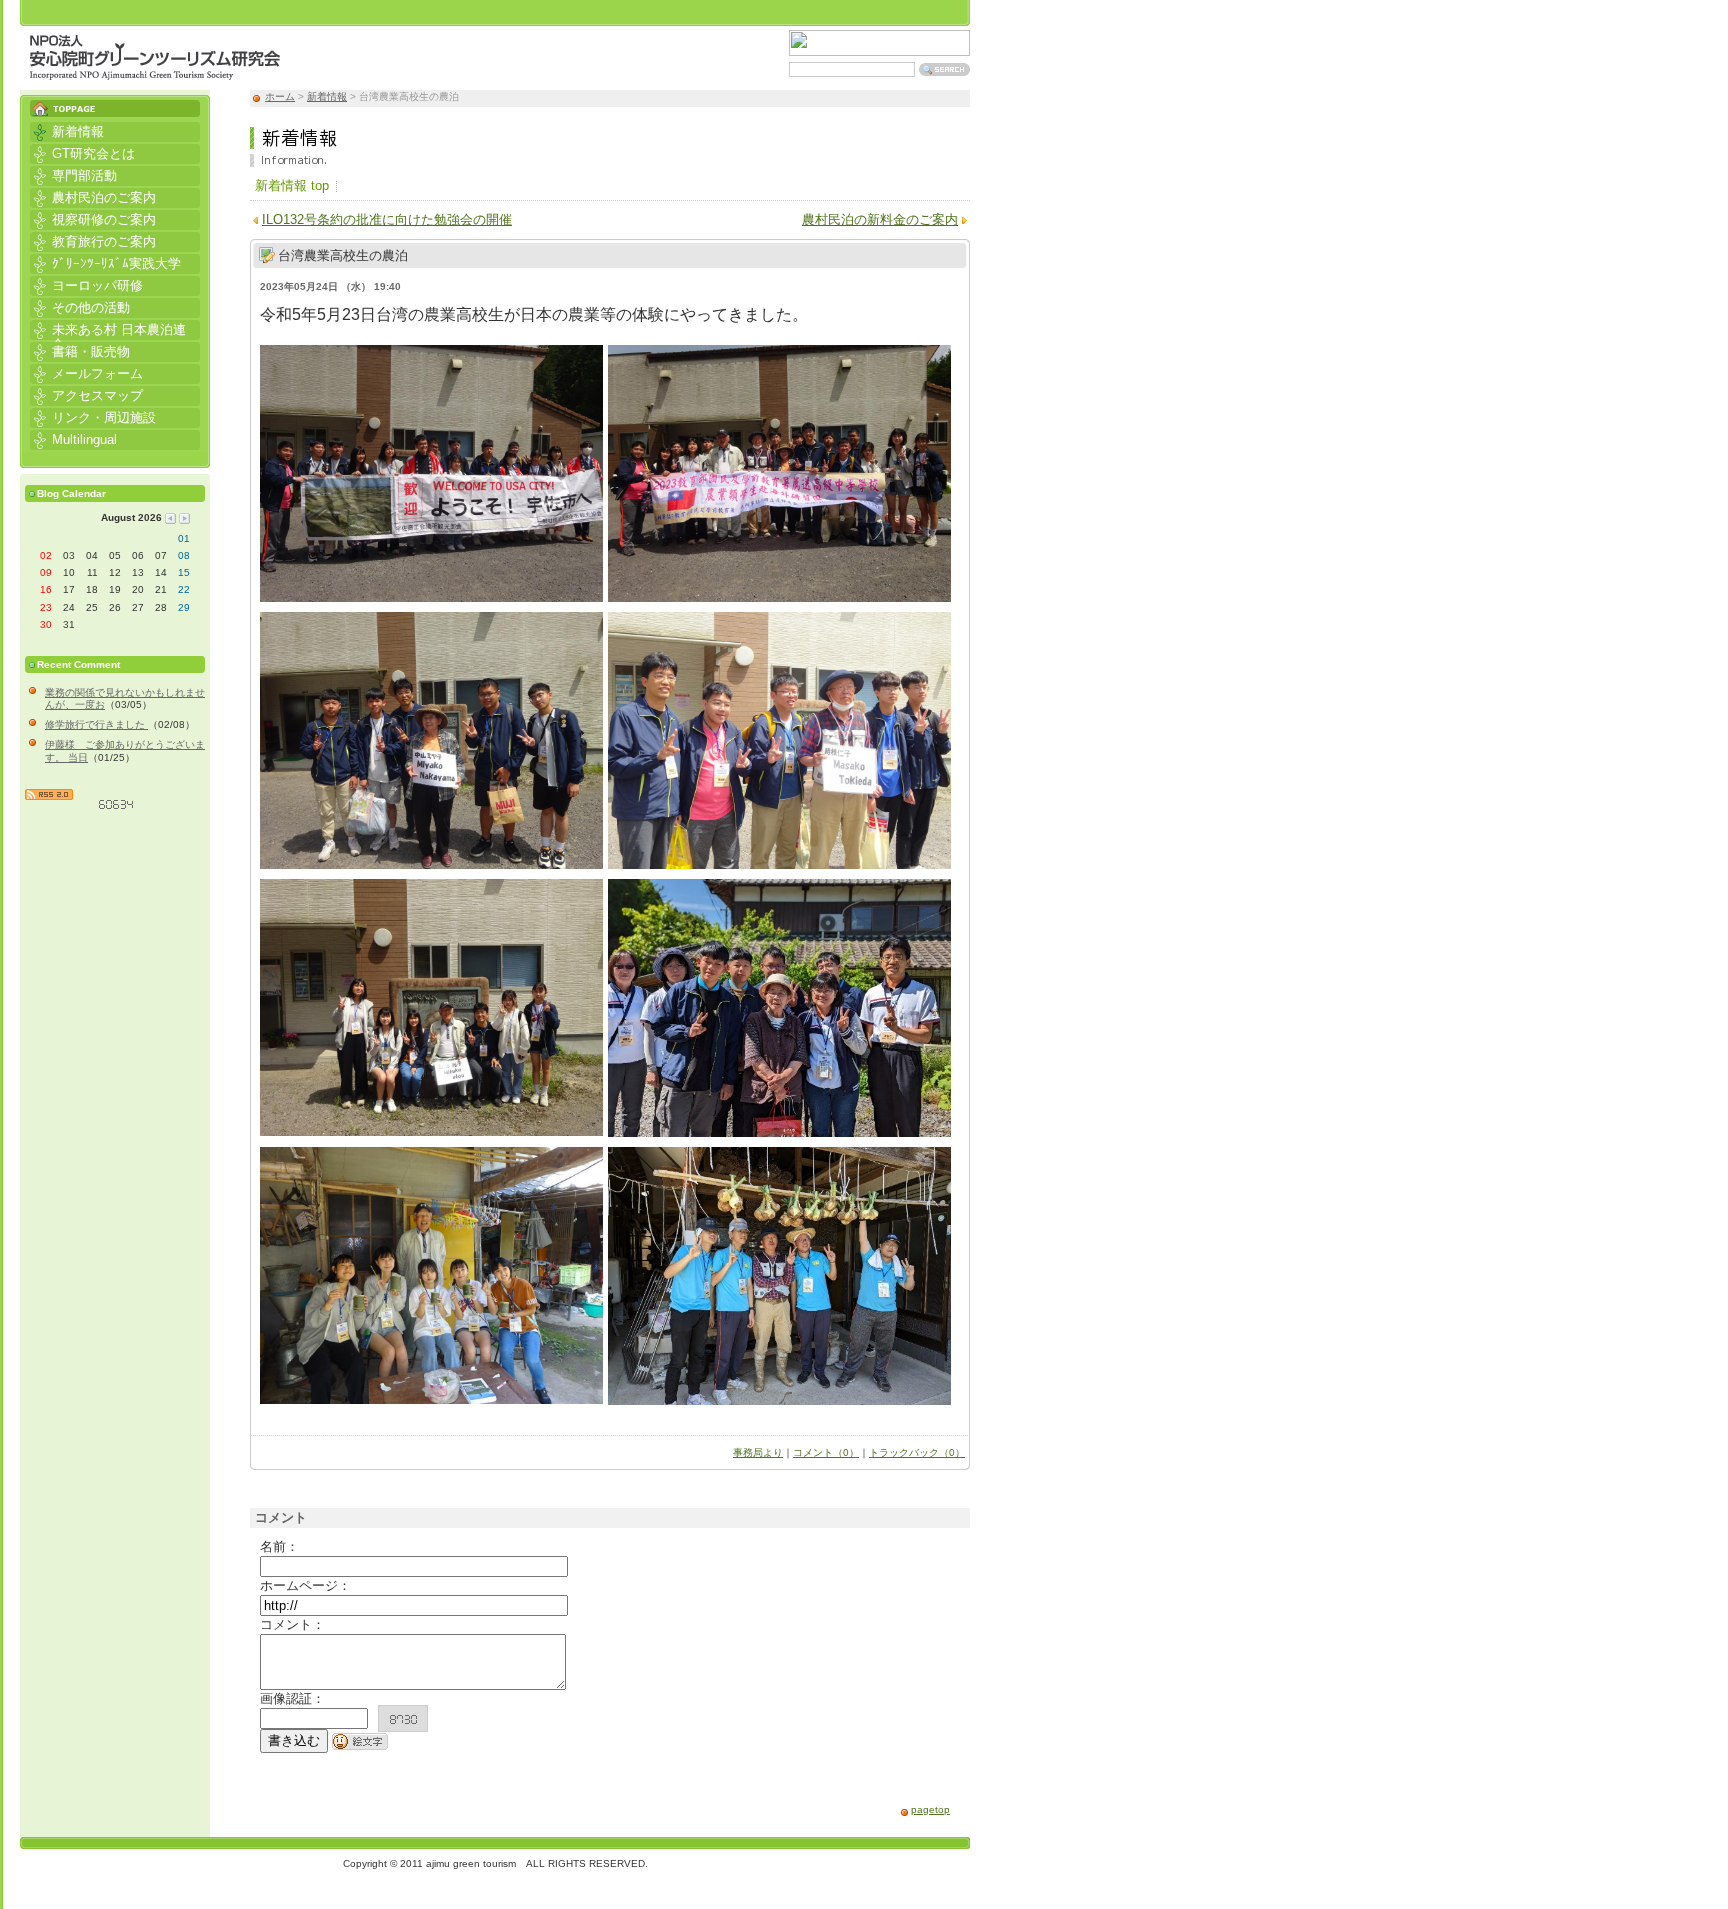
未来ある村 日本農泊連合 (108, 330)
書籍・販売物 (80, 350)
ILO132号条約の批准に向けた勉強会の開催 (387, 219)
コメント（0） (826, 1452)
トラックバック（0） (917, 1452)
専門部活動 (73, 174)
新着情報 (327, 96)
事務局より (758, 1452)
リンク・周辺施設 (93, 416)
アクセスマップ (86, 394)
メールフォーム (86, 372)
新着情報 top (292, 185)
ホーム (280, 96)
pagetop (930, 1809)
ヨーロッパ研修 (86, 284)
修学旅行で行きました (96, 724)
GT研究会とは (82, 152)
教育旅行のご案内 (93, 240)
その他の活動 (80, 306)
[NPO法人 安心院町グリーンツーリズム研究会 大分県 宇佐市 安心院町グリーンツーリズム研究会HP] (155, 70)
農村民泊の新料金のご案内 (880, 219)
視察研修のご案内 (93, 218)
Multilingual (73, 438)
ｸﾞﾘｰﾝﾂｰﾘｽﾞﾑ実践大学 (105, 262)
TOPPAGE (115, 103)
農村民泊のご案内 (93, 196)
